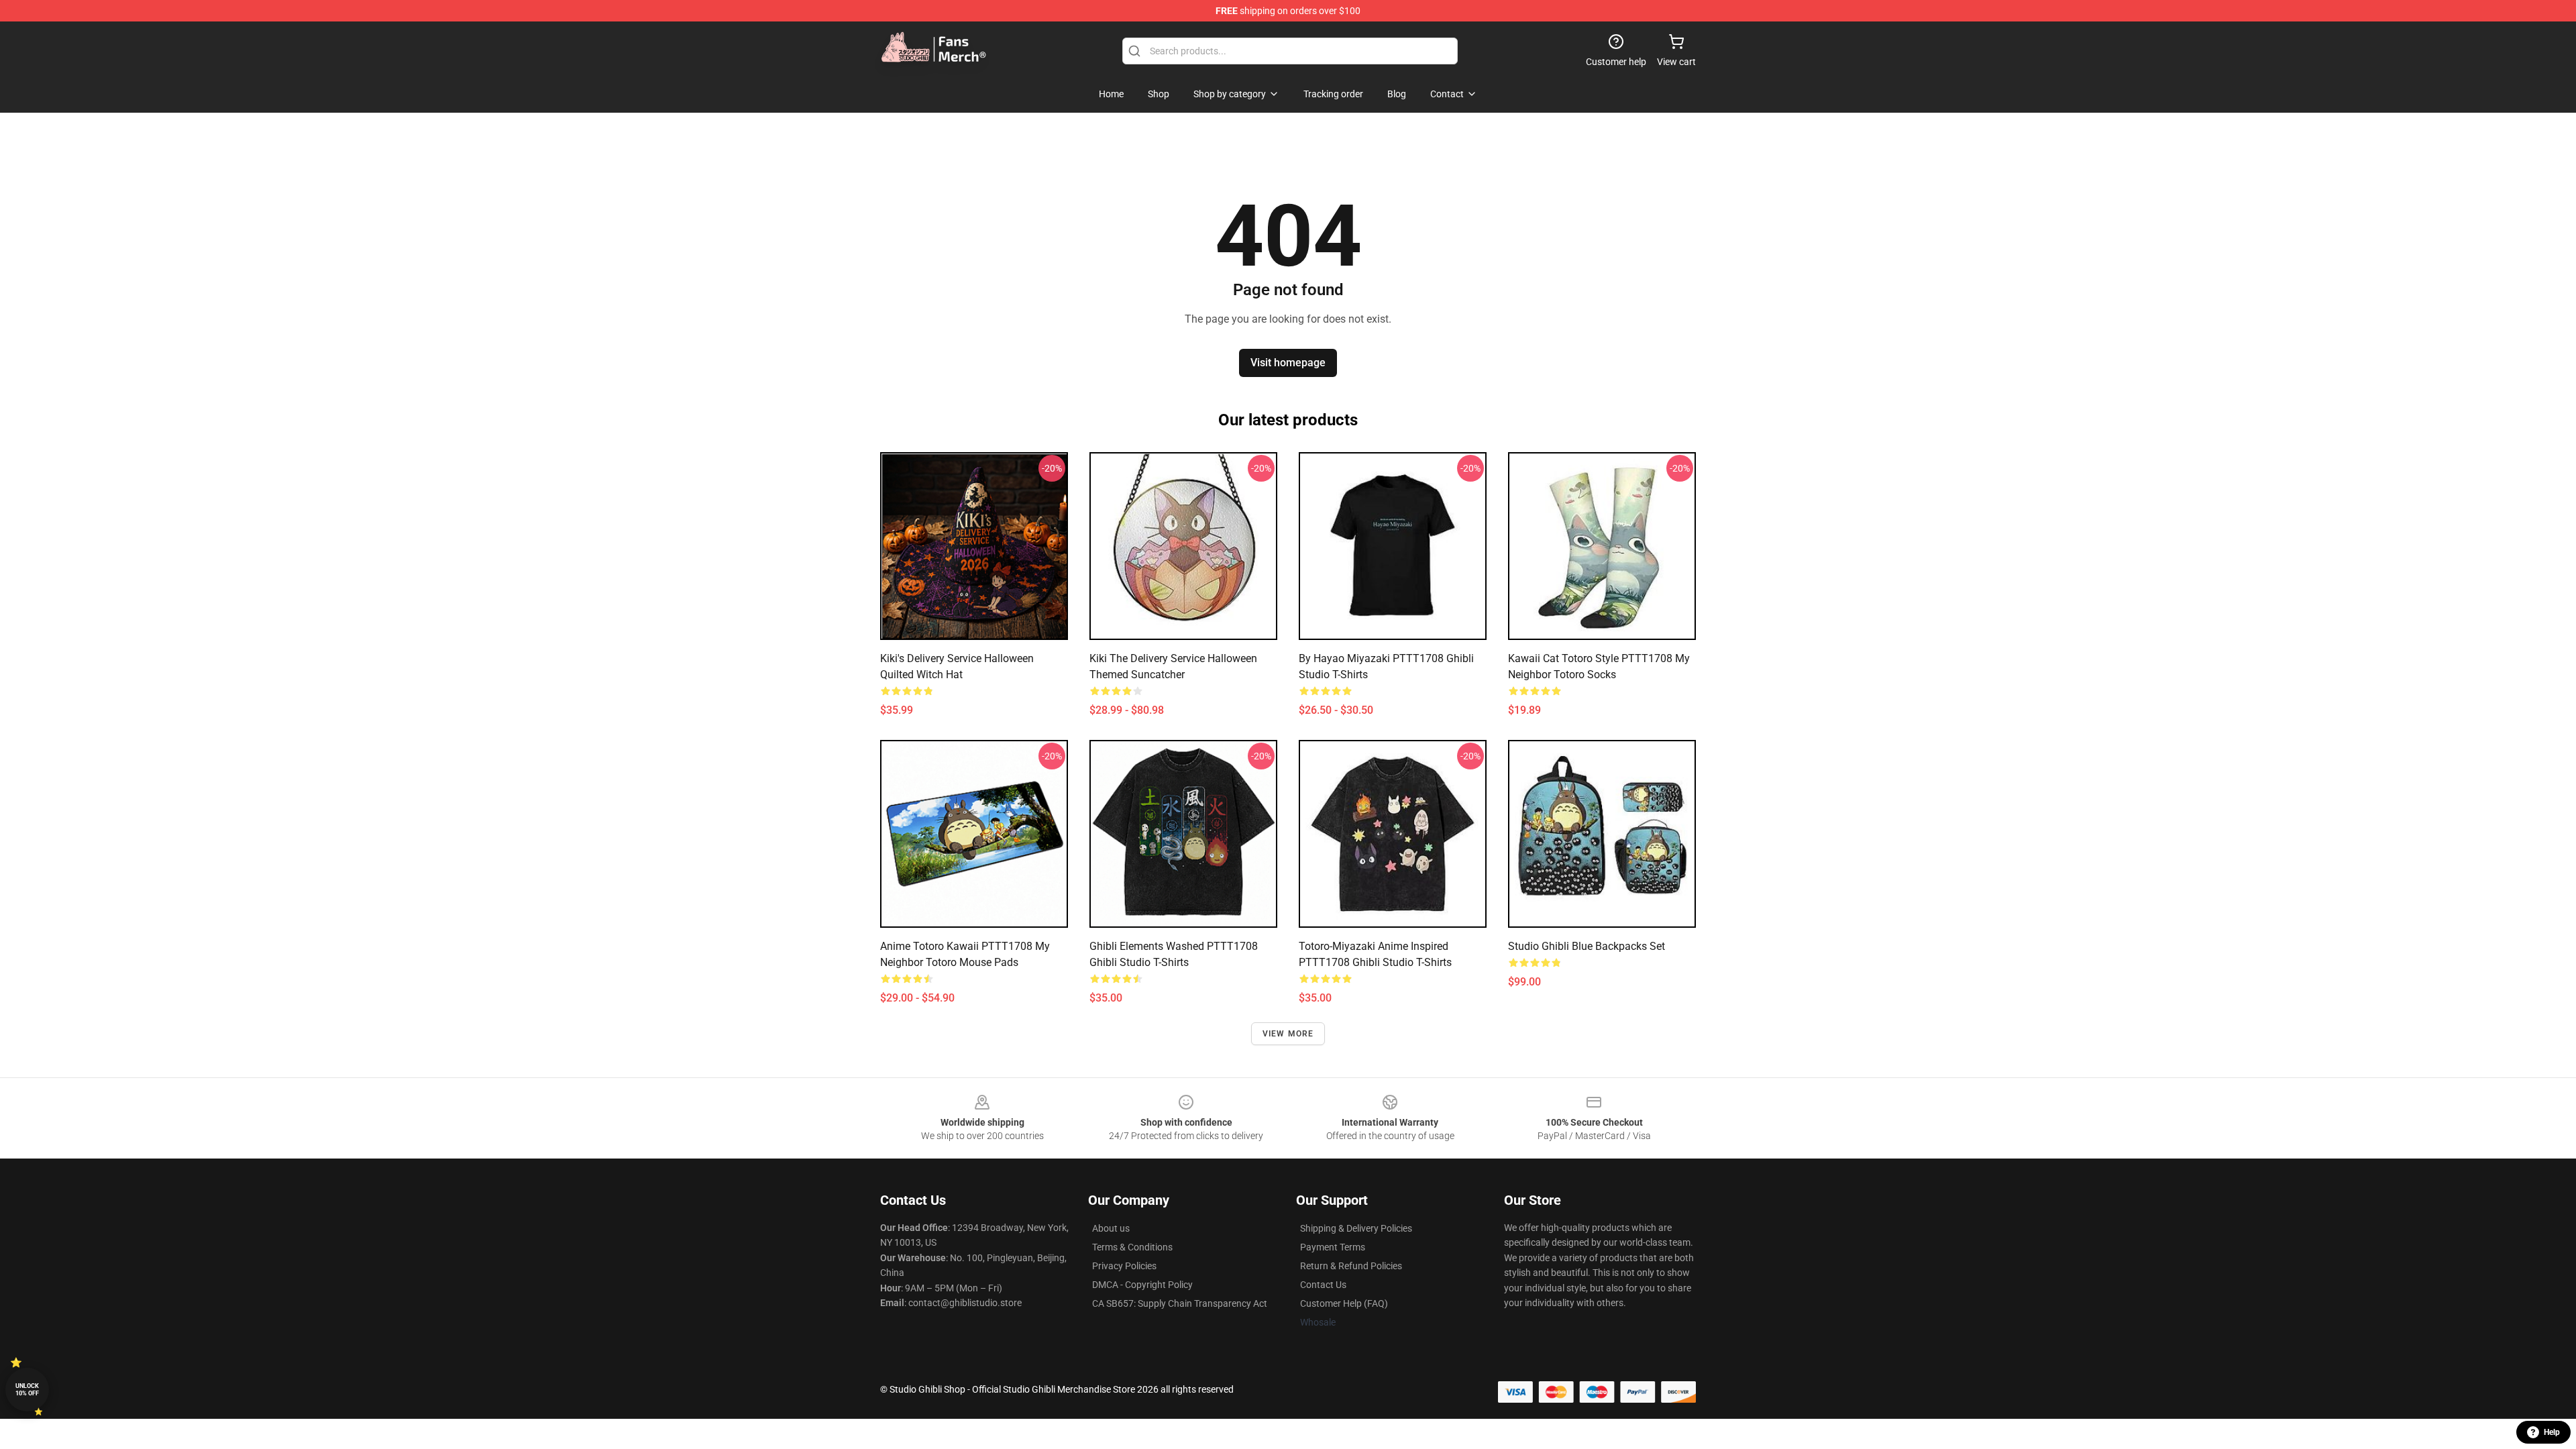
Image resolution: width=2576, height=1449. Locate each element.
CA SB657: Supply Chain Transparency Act (1180, 1303)
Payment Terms (1333, 1247)
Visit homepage (1288, 363)
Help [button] (2552, 1432)
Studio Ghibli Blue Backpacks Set (1587, 946)
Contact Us (1323, 1285)
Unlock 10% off (27, 1390)
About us (1111, 1228)
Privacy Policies (1124, 1266)
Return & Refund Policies (1351, 1266)
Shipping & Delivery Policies (1356, 1228)
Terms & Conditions (1132, 1247)
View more (1288, 1034)
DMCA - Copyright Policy (1142, 1285)
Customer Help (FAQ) (1344, 1303)
